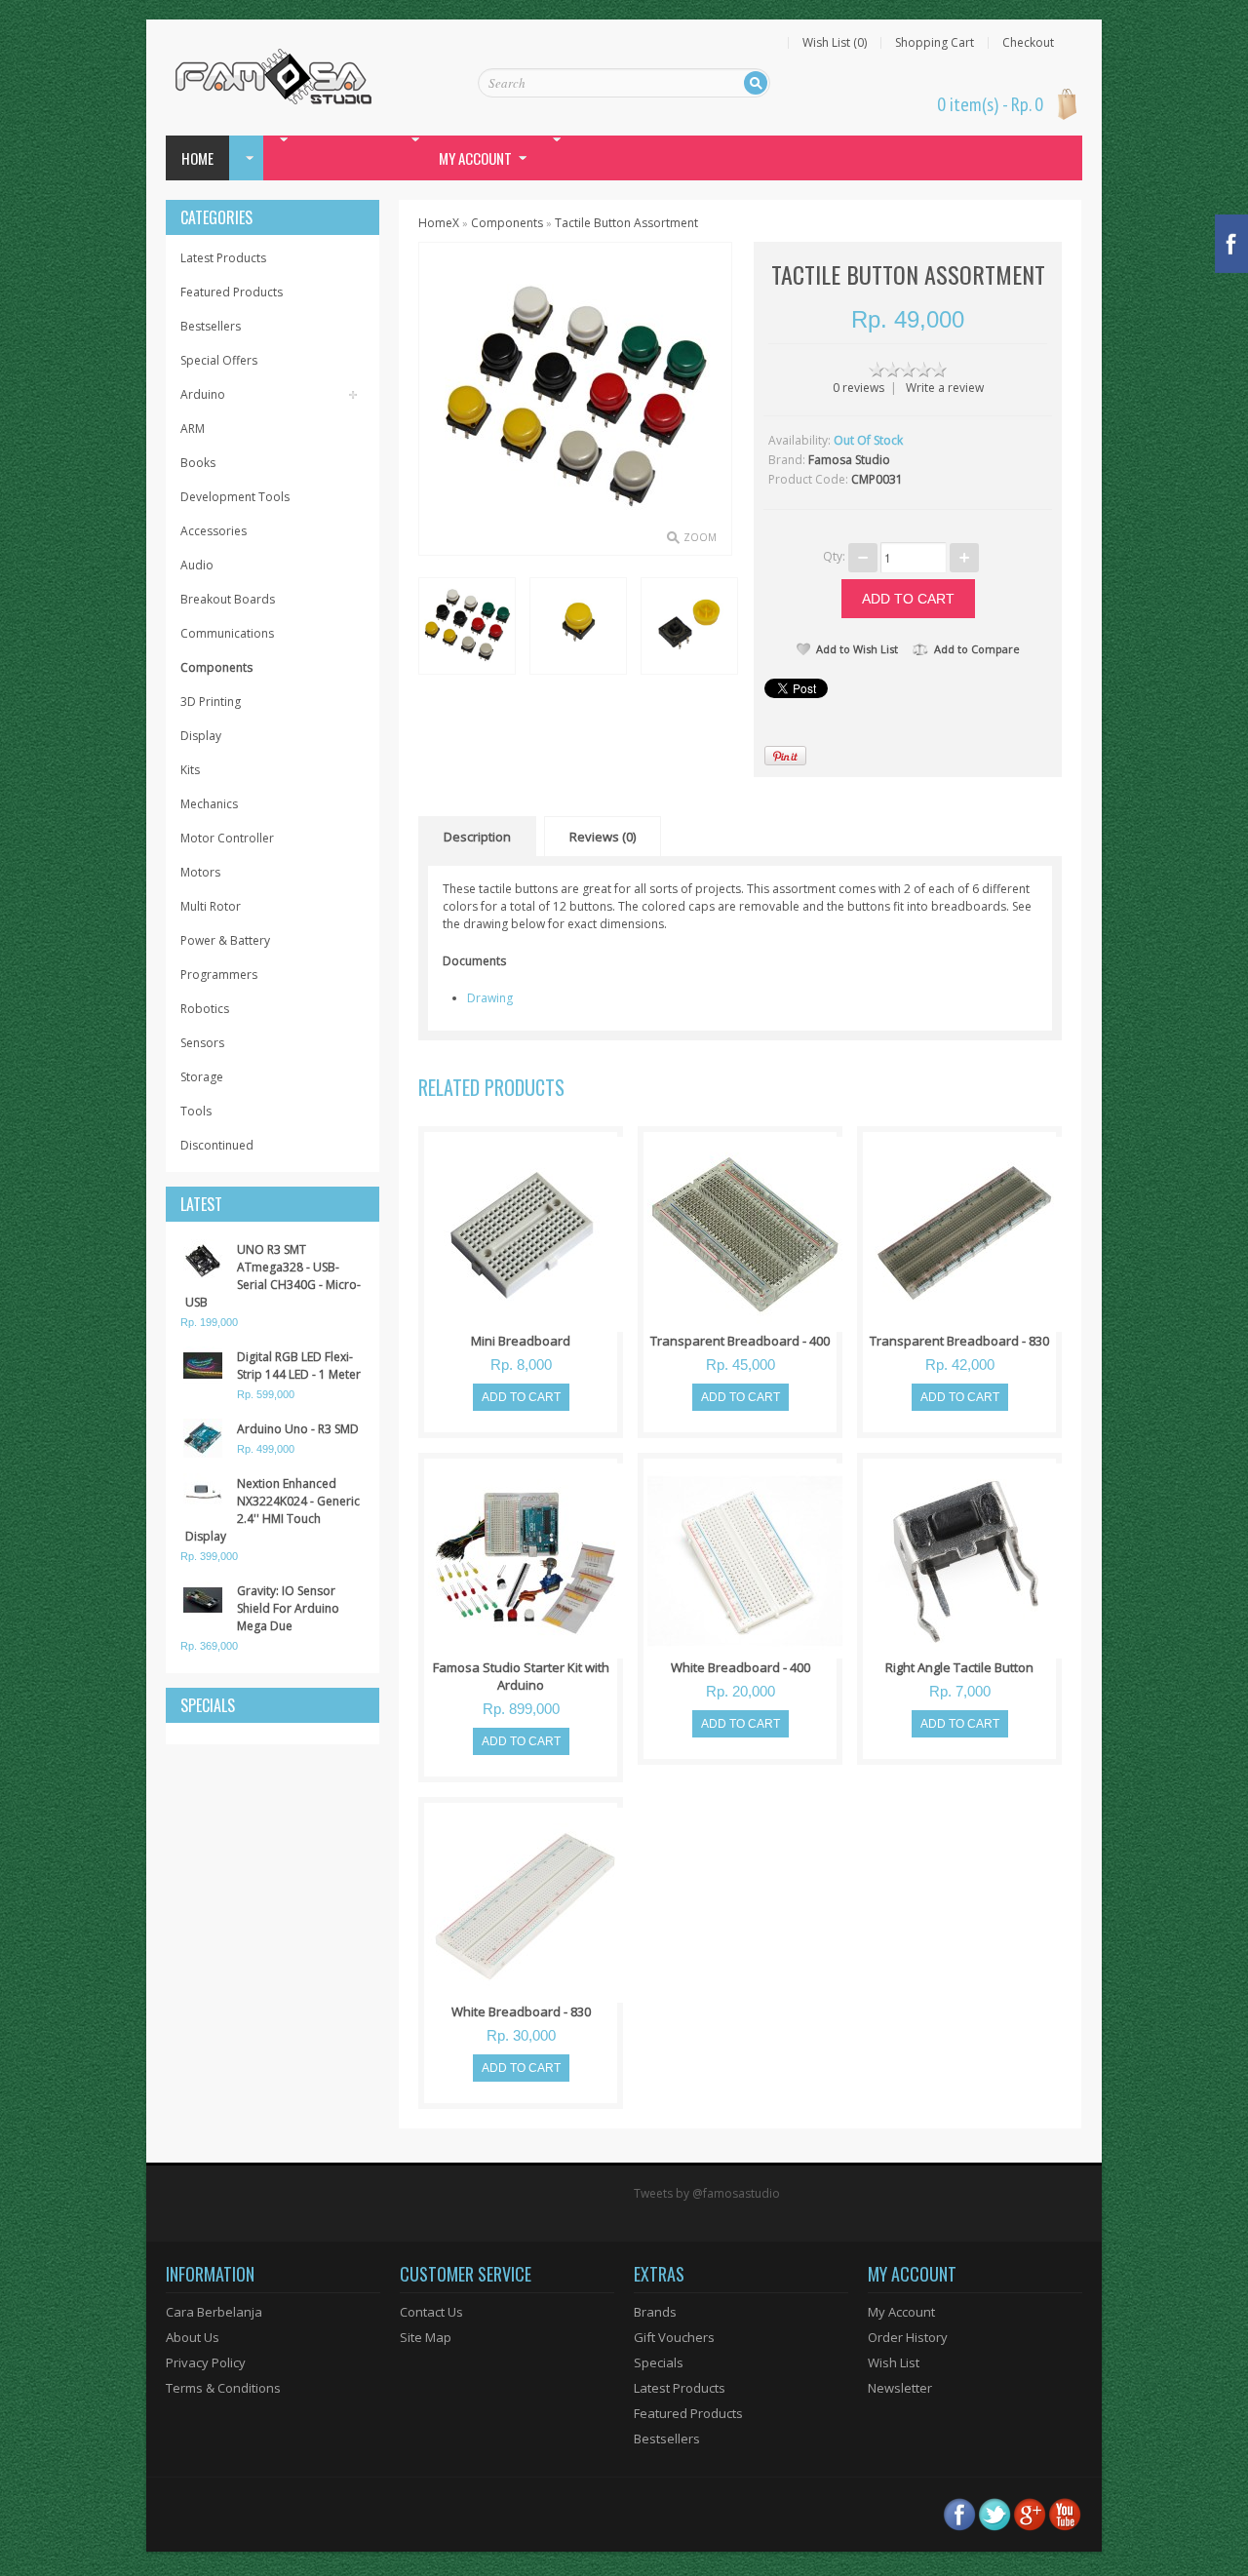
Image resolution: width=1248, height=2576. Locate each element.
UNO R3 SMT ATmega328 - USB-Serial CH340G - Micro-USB (273, 1276)
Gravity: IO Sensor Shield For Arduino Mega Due (288, 1608)
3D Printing (211, 702)
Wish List (894, 2362)
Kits (190, 770)
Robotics (205, 1009)
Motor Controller (227, 838)
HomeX (439, 223)
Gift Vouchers (674, 2337)
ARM (193, 429)
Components (216, 667)
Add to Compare (977, 649)
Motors (200, 872)
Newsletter (900, 2388)
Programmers (219, 975)
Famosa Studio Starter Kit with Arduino (521, 1676)
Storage (202, 1077)
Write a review (945, 388)
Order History (908, 2337)
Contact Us (431, 2312)
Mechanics (209, 804)
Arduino (203, 394)
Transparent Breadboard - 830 (959, 1341)
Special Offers (219, 360)
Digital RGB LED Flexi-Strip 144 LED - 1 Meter (299, 1366)
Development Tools (235, 497)
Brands (655, 2312)
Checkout (1028, 43)
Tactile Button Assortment (626, 223)
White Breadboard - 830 (521, 2011)
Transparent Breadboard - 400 (740, 1341)
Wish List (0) (835, 43)
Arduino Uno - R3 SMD (298, 1429)
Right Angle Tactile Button (959, 1667)
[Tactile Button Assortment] (466, 625)
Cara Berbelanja (214, 2312)
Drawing (490, 998)
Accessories (214, 531)
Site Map (426, 2337)
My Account (901, 2312)
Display (201, 736)
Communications (227, 633)
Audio (197, 565)
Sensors (202, 1043)
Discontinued (217, 1145)
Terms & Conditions (223, 2388)
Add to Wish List (857, 649)
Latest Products (223, 258)
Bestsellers (211, 326)
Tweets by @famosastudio (707, 2193)
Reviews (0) (603, 837)
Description (477, 837)
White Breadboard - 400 (741, 1667)
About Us (193, 2337)
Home (197, 158)
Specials (659, 2362)
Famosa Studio (849, 460)
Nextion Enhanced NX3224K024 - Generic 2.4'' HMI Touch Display (273, 1510)
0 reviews (858, 388)
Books (198, 463)
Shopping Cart (935, 43)
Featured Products (232, 292)
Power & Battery (225, 940)
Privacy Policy (206, 2362)
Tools (196, 1111)
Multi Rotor (211, 906)
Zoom (700, 537)
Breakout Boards (228, 599)
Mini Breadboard (521, 1341)
